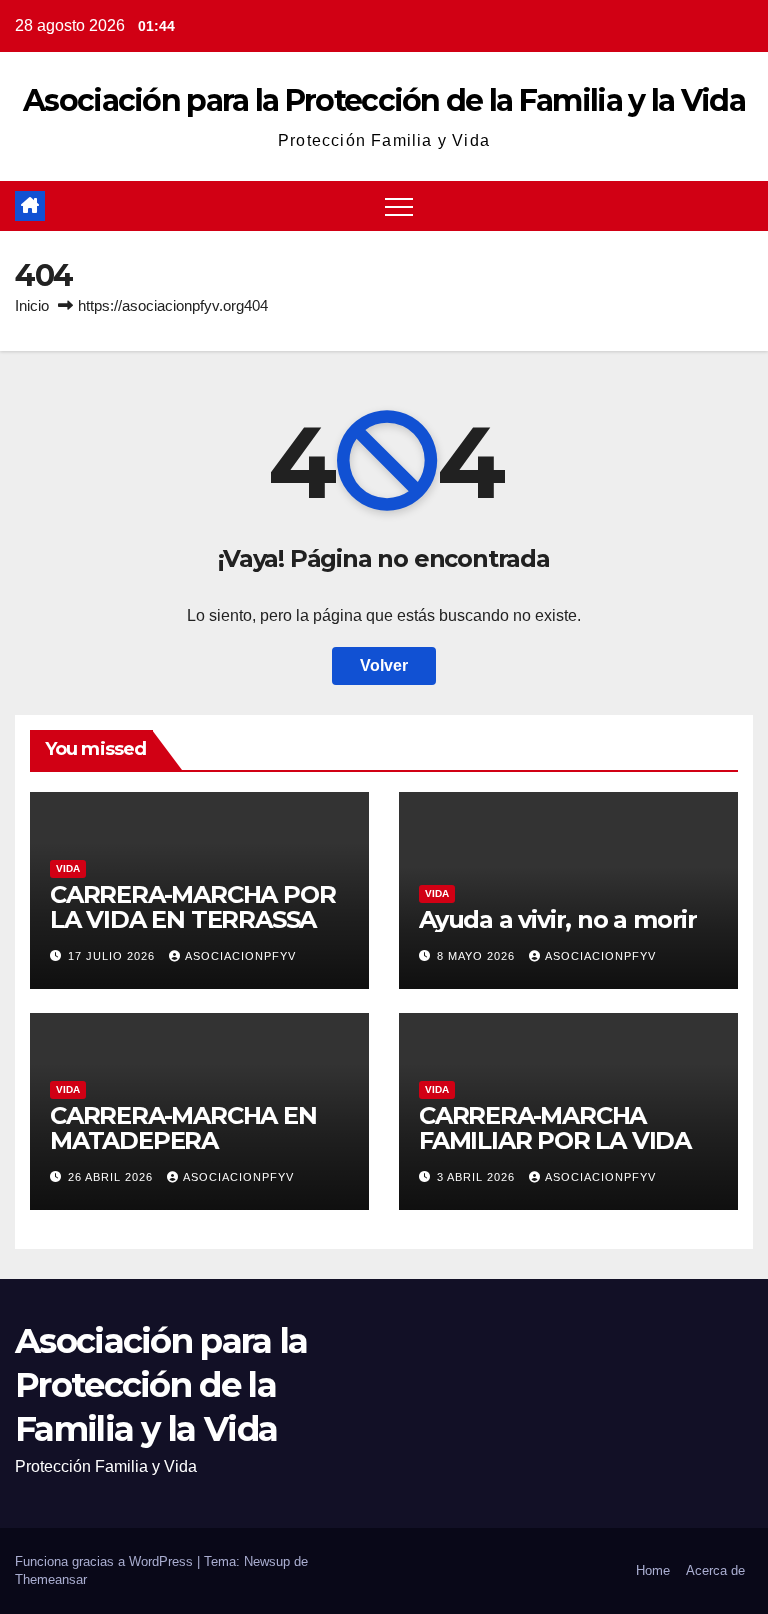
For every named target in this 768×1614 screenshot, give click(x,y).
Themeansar (51, 1579)
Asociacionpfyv (240, 956)
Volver (384, 665)
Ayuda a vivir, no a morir (558, 919)
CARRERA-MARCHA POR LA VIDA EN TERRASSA (192, 907)
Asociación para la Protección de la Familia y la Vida (384, 100)
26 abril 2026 (112, 1177)
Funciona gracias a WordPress (106, 1561)
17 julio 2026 (113, 956)
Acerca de (715, 1570)
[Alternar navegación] (399, 206)
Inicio (32, 305)
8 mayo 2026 (478, 956)
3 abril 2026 (478, 1177)
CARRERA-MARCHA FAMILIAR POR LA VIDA (555, 1128)
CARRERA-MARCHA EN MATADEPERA (183, 1128)
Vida (68, 868)
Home (653, 1570)
